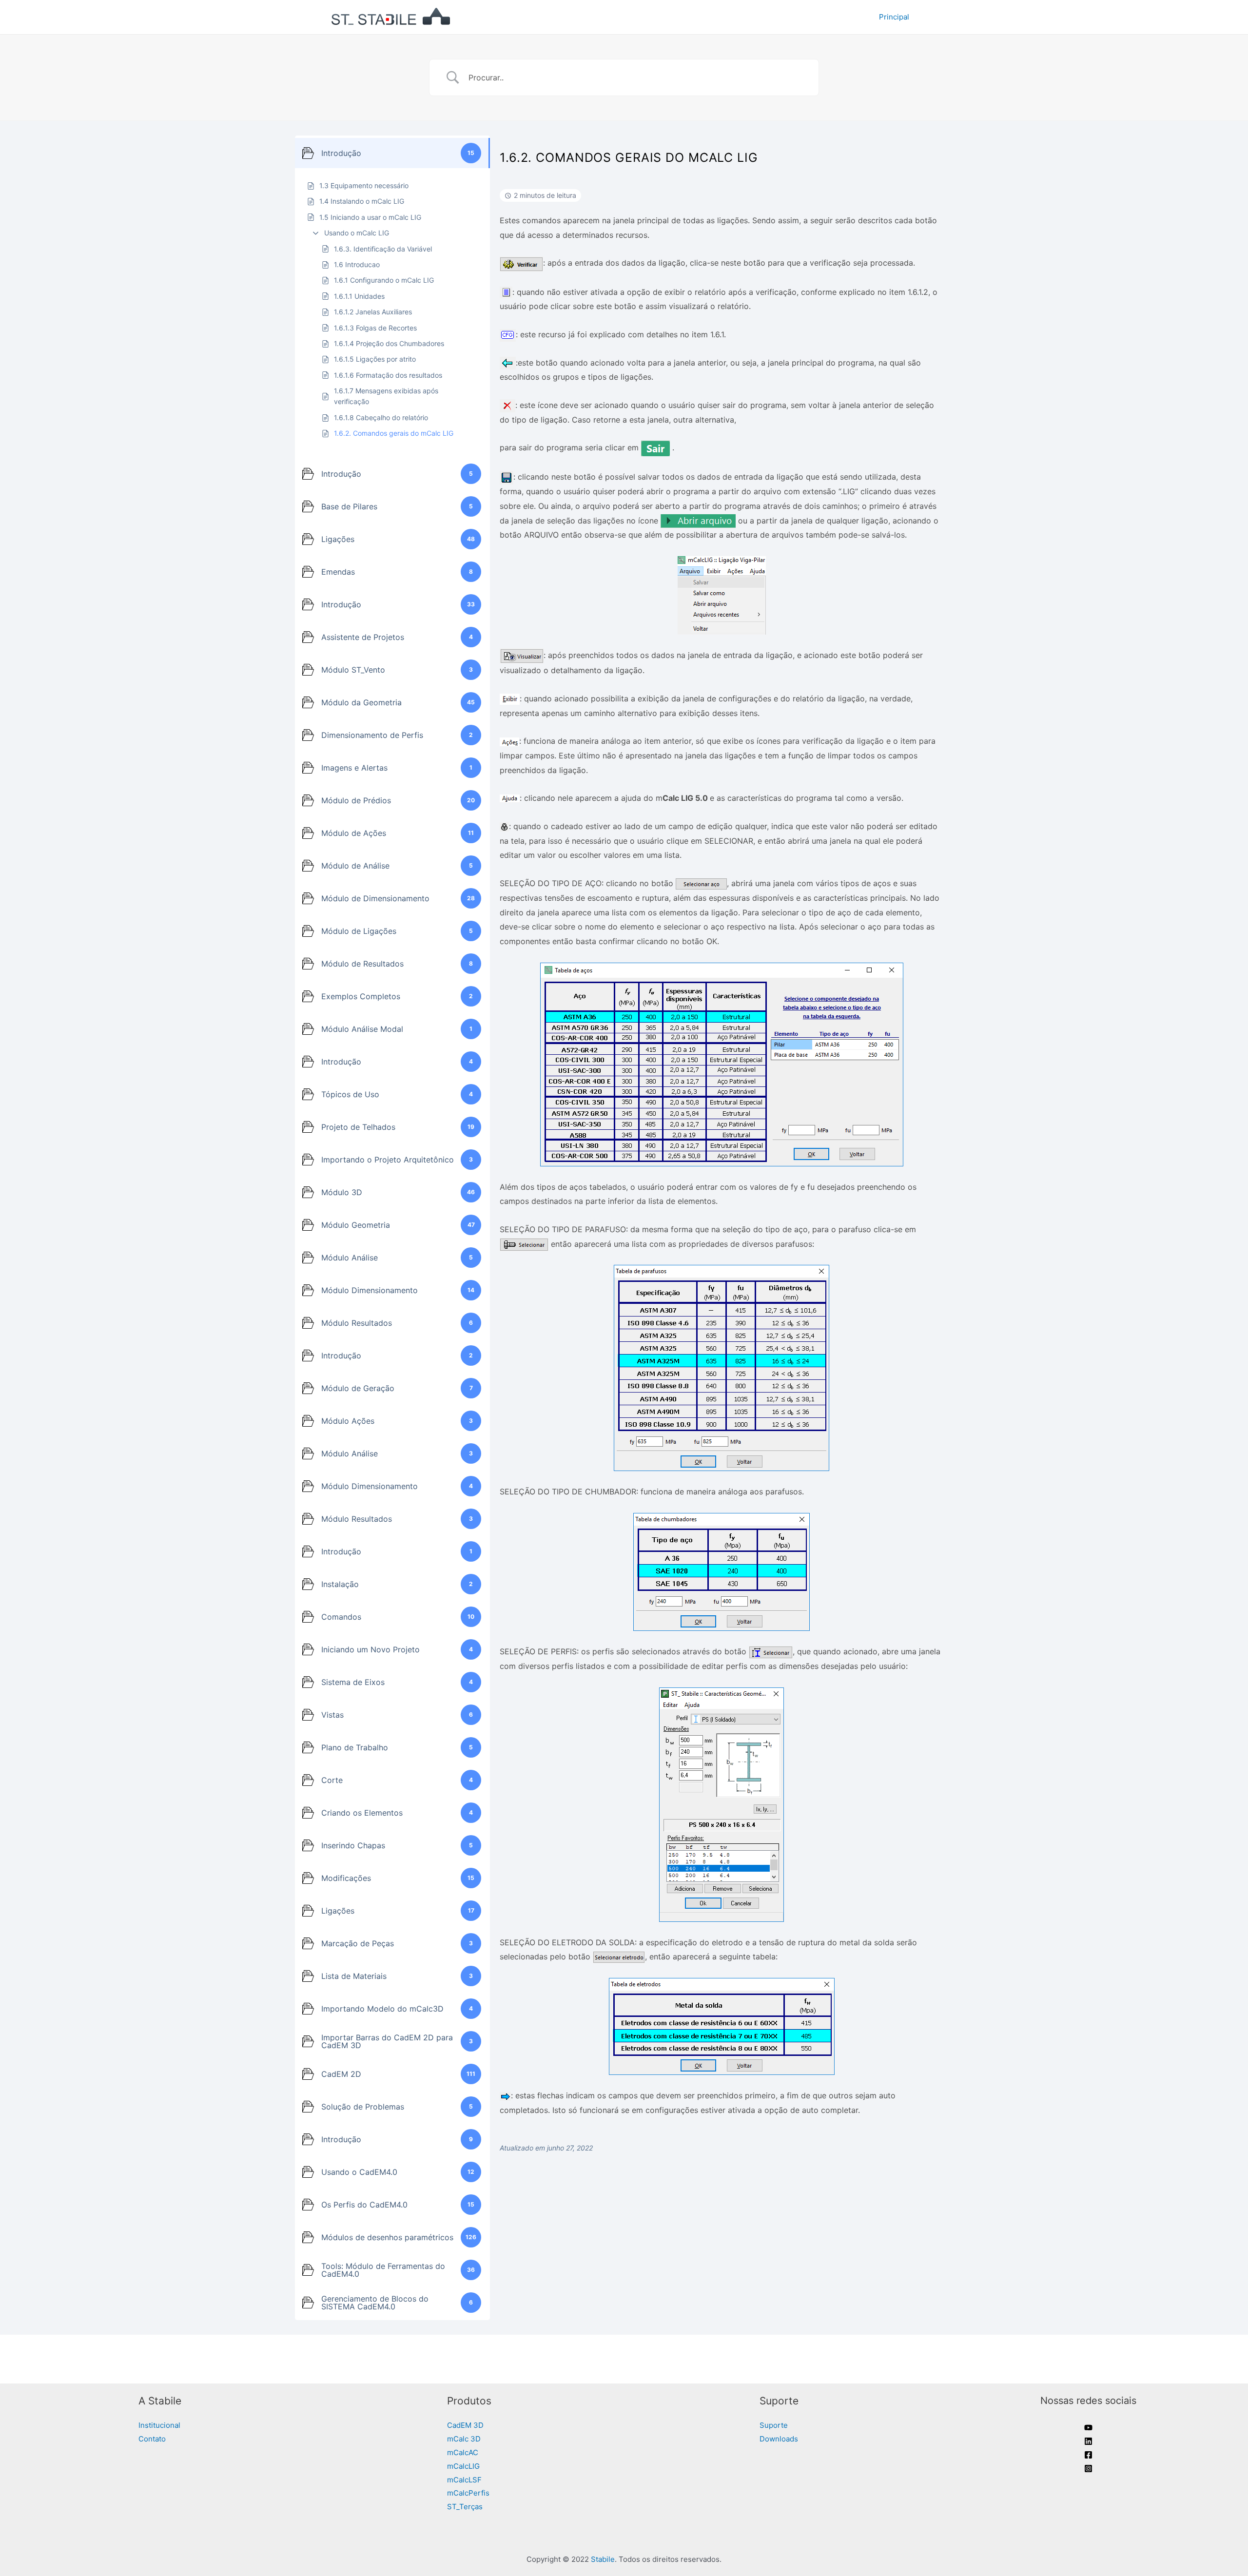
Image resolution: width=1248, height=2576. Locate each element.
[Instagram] (1088, 2469)
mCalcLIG (463, 2466)
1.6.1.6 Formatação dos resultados (388, 375)
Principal (894, 17)
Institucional (159, 2425)
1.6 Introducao (357, 264)
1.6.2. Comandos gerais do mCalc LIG (394, 433)
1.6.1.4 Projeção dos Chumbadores (389, 343)
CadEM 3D (465, 2425)
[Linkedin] (1088, 2441)
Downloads (779, 2439)
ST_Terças (465, 2507)
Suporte (774, 2425)
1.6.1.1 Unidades (359, 296)
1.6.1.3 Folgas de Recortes (375, 328)
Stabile (603, 2559)
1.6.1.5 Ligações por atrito (375, 359)
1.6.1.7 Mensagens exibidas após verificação (386, 396)
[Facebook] (1088, 2455)
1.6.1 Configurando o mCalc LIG (384, 280)
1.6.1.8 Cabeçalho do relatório (381, 417)
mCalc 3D (464, 2439)
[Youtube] (1088, 2428)
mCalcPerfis (468, 2493)
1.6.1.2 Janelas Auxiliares (373, 312)
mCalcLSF (464, 2480)
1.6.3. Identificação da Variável (383, 249)
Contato (152, 2439)
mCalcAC (463, 2452)
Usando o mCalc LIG (357, 233)
